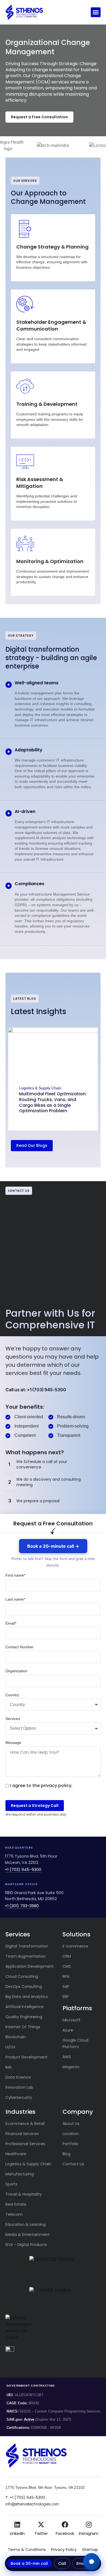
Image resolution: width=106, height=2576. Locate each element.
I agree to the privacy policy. (41, 1786)
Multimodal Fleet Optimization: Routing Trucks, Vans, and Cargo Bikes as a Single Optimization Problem (53, 1103)
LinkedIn (17, 2533)
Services (13, 1719)
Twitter (41, 2533)
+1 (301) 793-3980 (22, 1906)
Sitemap (90, 2550)
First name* (15, 1575)
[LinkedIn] (17, 2524)
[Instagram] (89, 2524)
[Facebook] (65, 2524)
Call (62, 2563)
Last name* (15, 1599)
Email (82, 2563)
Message (13, 1743)
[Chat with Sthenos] (92, 2562)
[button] (96, 12)
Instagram (89, 2533)
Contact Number (20, 1647)
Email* (11, 1623)
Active (29, 2420)
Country (12, 1695)
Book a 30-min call (29, 2563)
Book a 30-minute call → (53, 1546)
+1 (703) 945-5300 (23, 1870)
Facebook (65, 2533)
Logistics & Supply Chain (40, 1088)
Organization (16, 1671)
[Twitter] (41, 2524)
